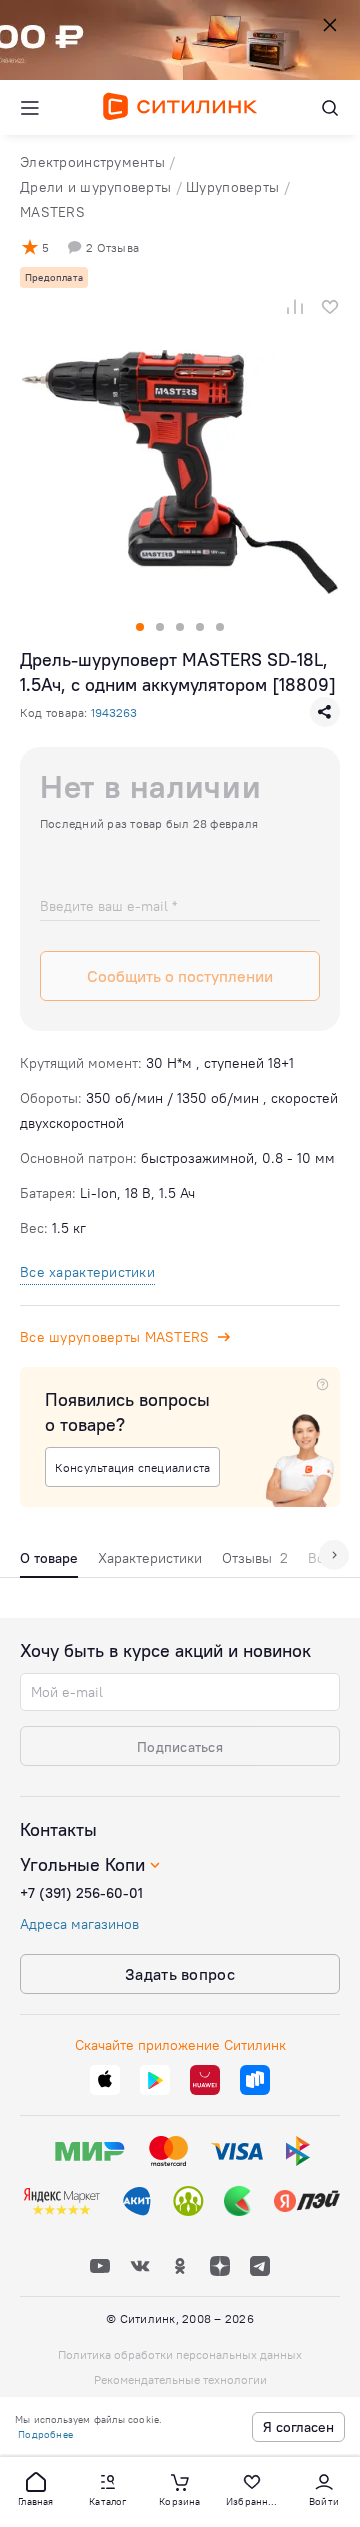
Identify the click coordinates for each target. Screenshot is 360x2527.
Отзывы (255, 1558)
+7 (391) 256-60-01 (81, 1893)
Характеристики (150, 1558)
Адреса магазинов (79, 1924)
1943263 (114, 712)
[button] (36, 2488)
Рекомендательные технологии (180, 2379)
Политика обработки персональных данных (180, 2354)
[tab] (49, 1563)
